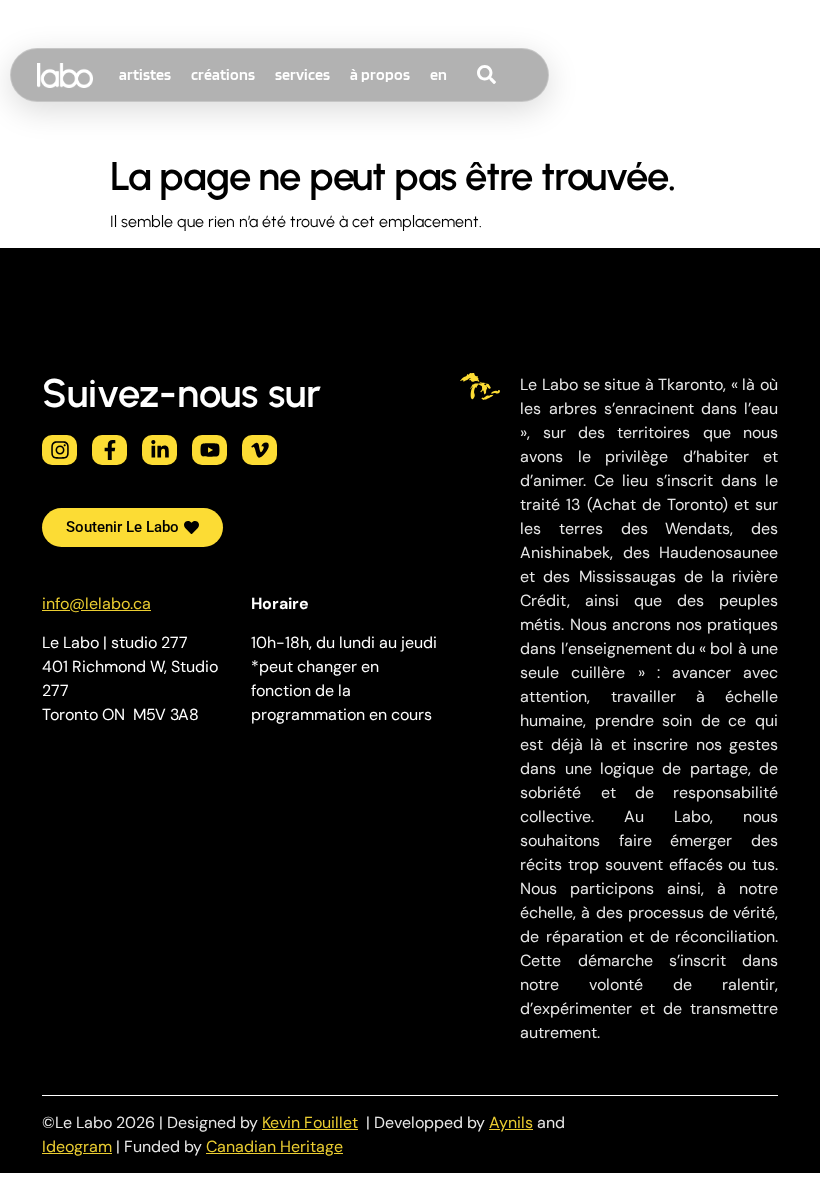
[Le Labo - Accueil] (65, 75)
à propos (380, 74)
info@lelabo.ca (96, 603)
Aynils (511, 1122)
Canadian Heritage (274, 1146)
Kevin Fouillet (310, 1122)
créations (223, 74)
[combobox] (524, 75)
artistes (145, 74)
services (302, 74)
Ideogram (77, 1146)
